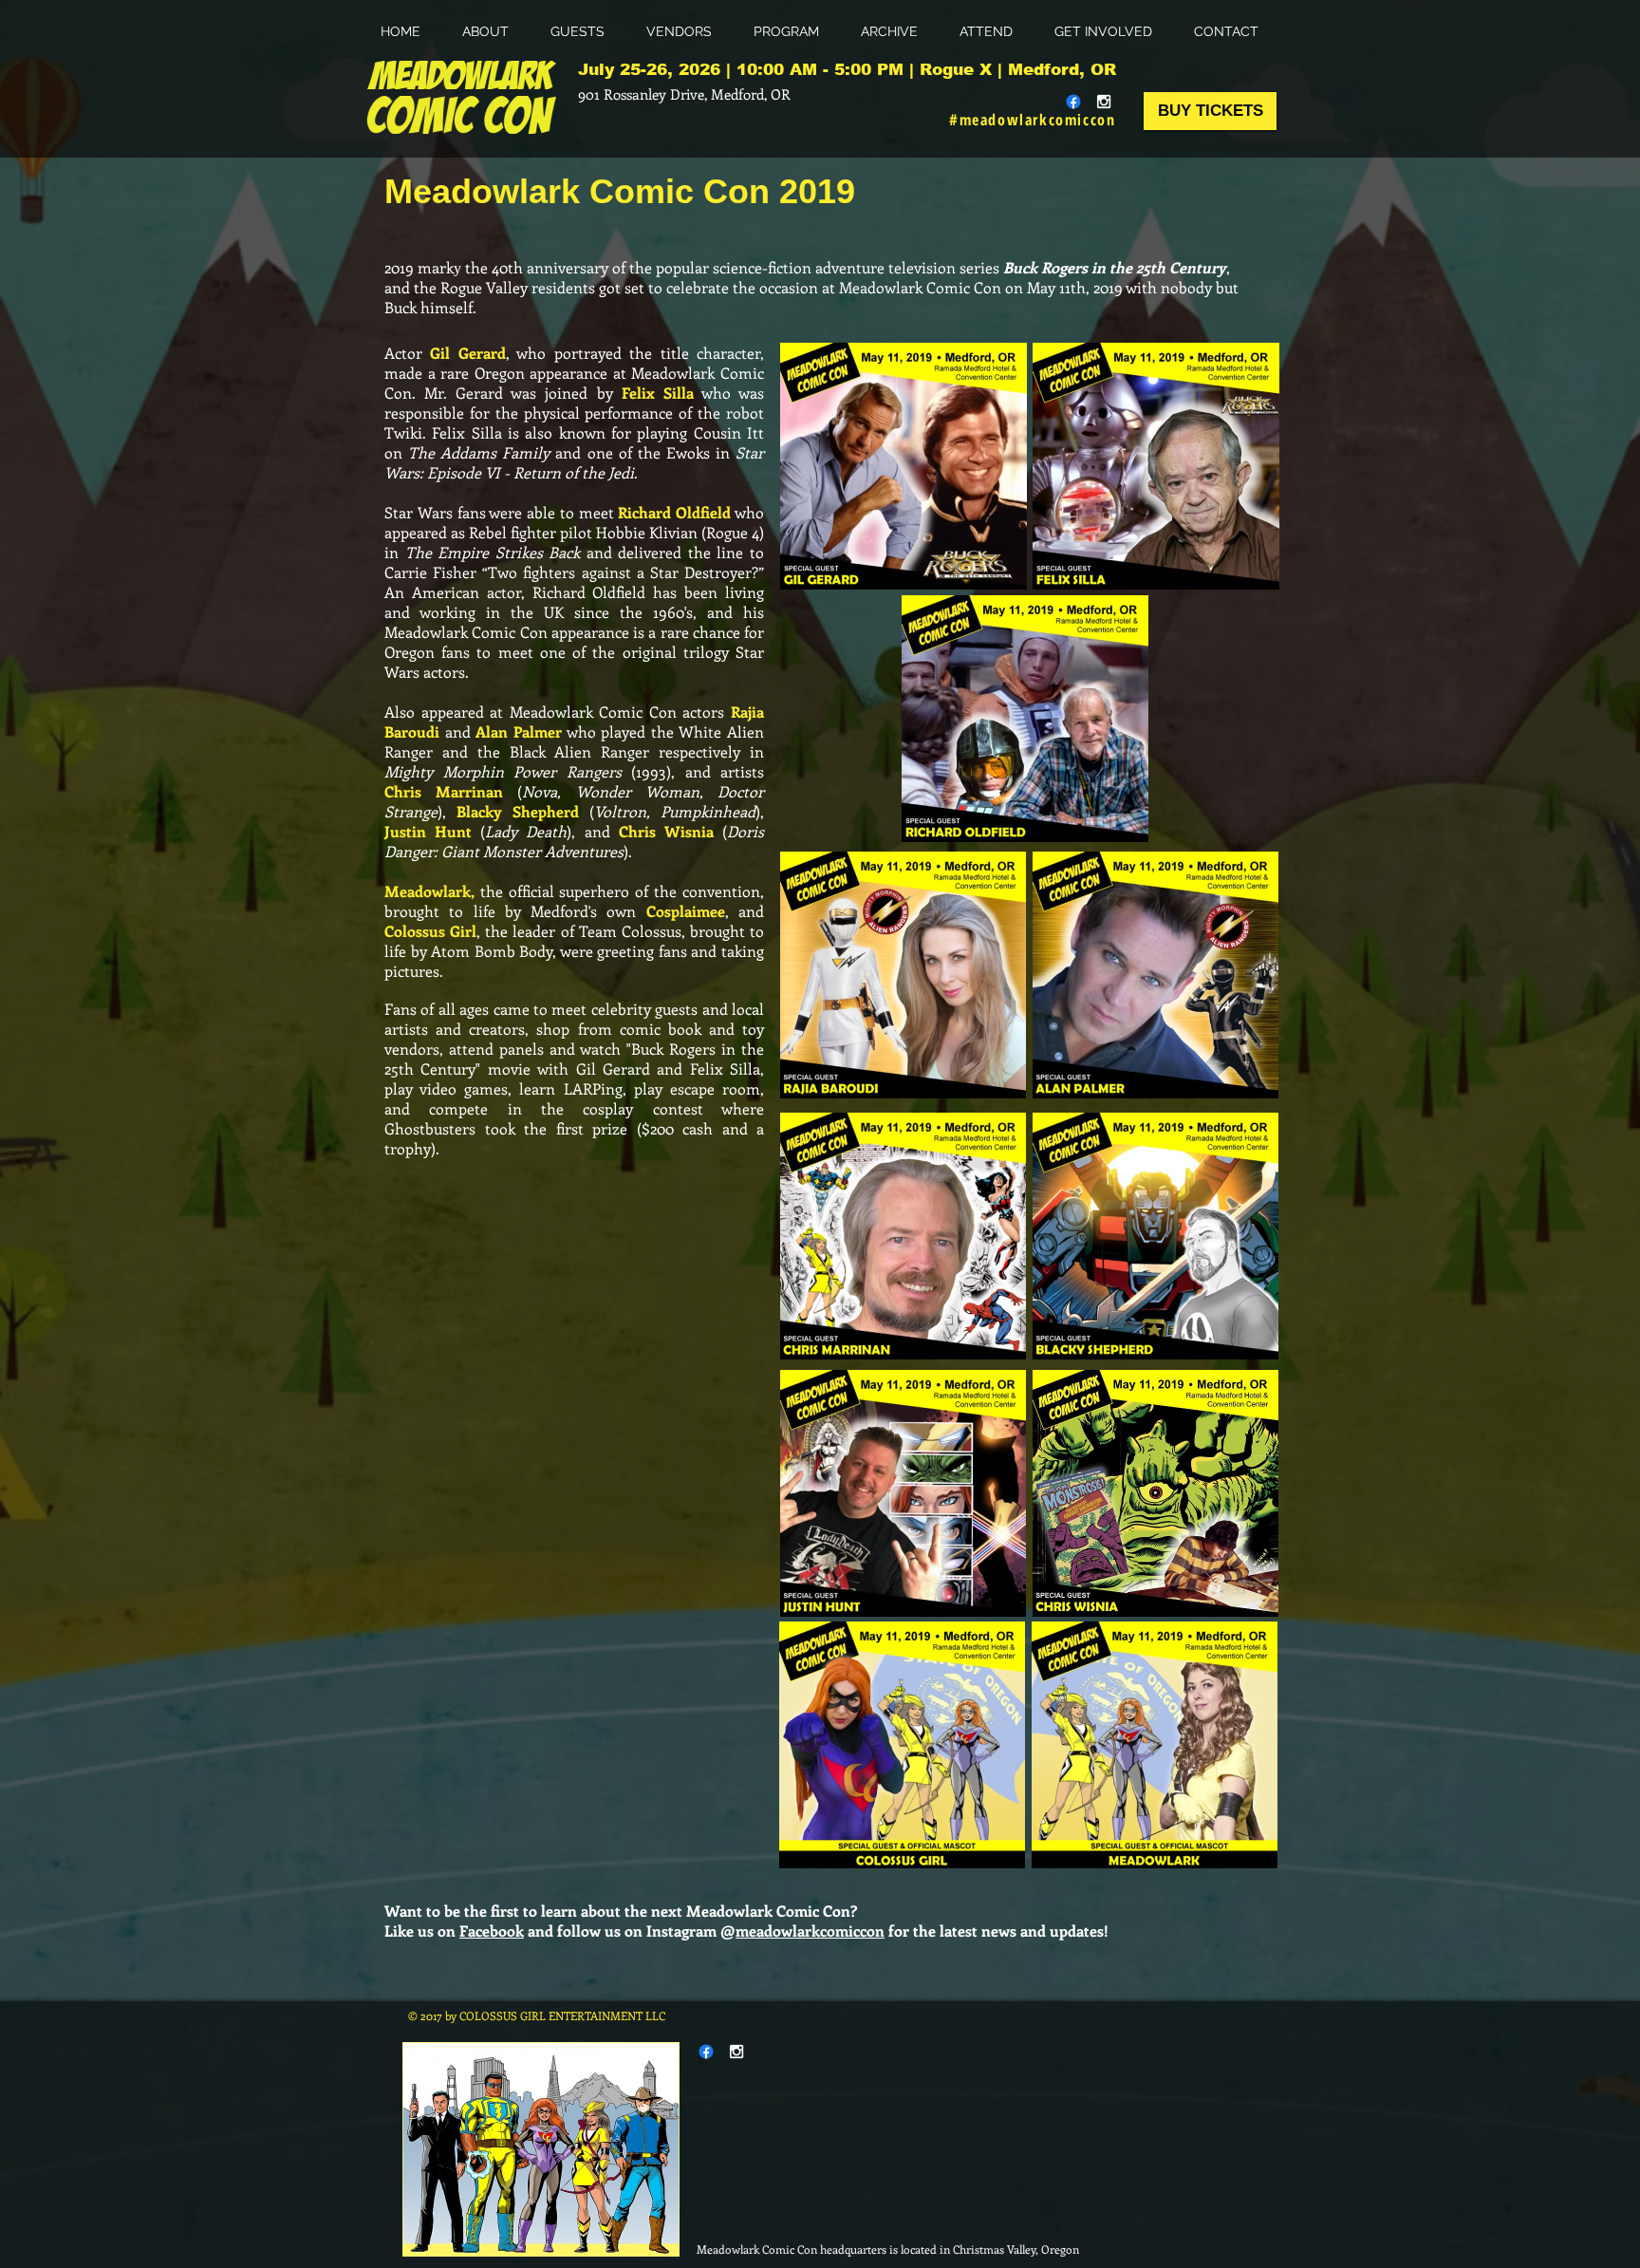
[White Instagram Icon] (1104, 102)
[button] (793, 32)
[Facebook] (1073, 102)
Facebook (492, 1931)
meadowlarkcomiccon (810, 1931)
